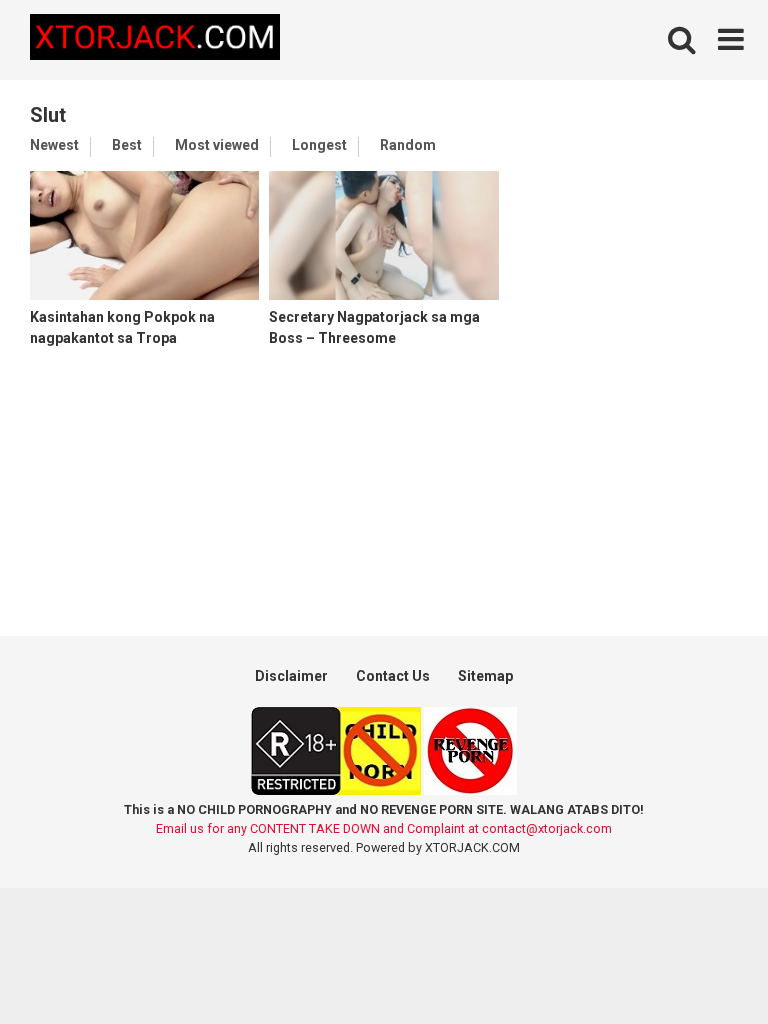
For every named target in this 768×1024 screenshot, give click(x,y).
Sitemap (485, 676)
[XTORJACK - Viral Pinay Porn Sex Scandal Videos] (155, 40)
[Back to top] (701, 963)
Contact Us (393, 676)
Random (408, 145)
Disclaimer (291, 676)
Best (127, 145)
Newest (54, 145)
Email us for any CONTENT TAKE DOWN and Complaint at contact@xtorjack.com (384, 828)
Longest (319, 145)
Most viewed (217, 145)
